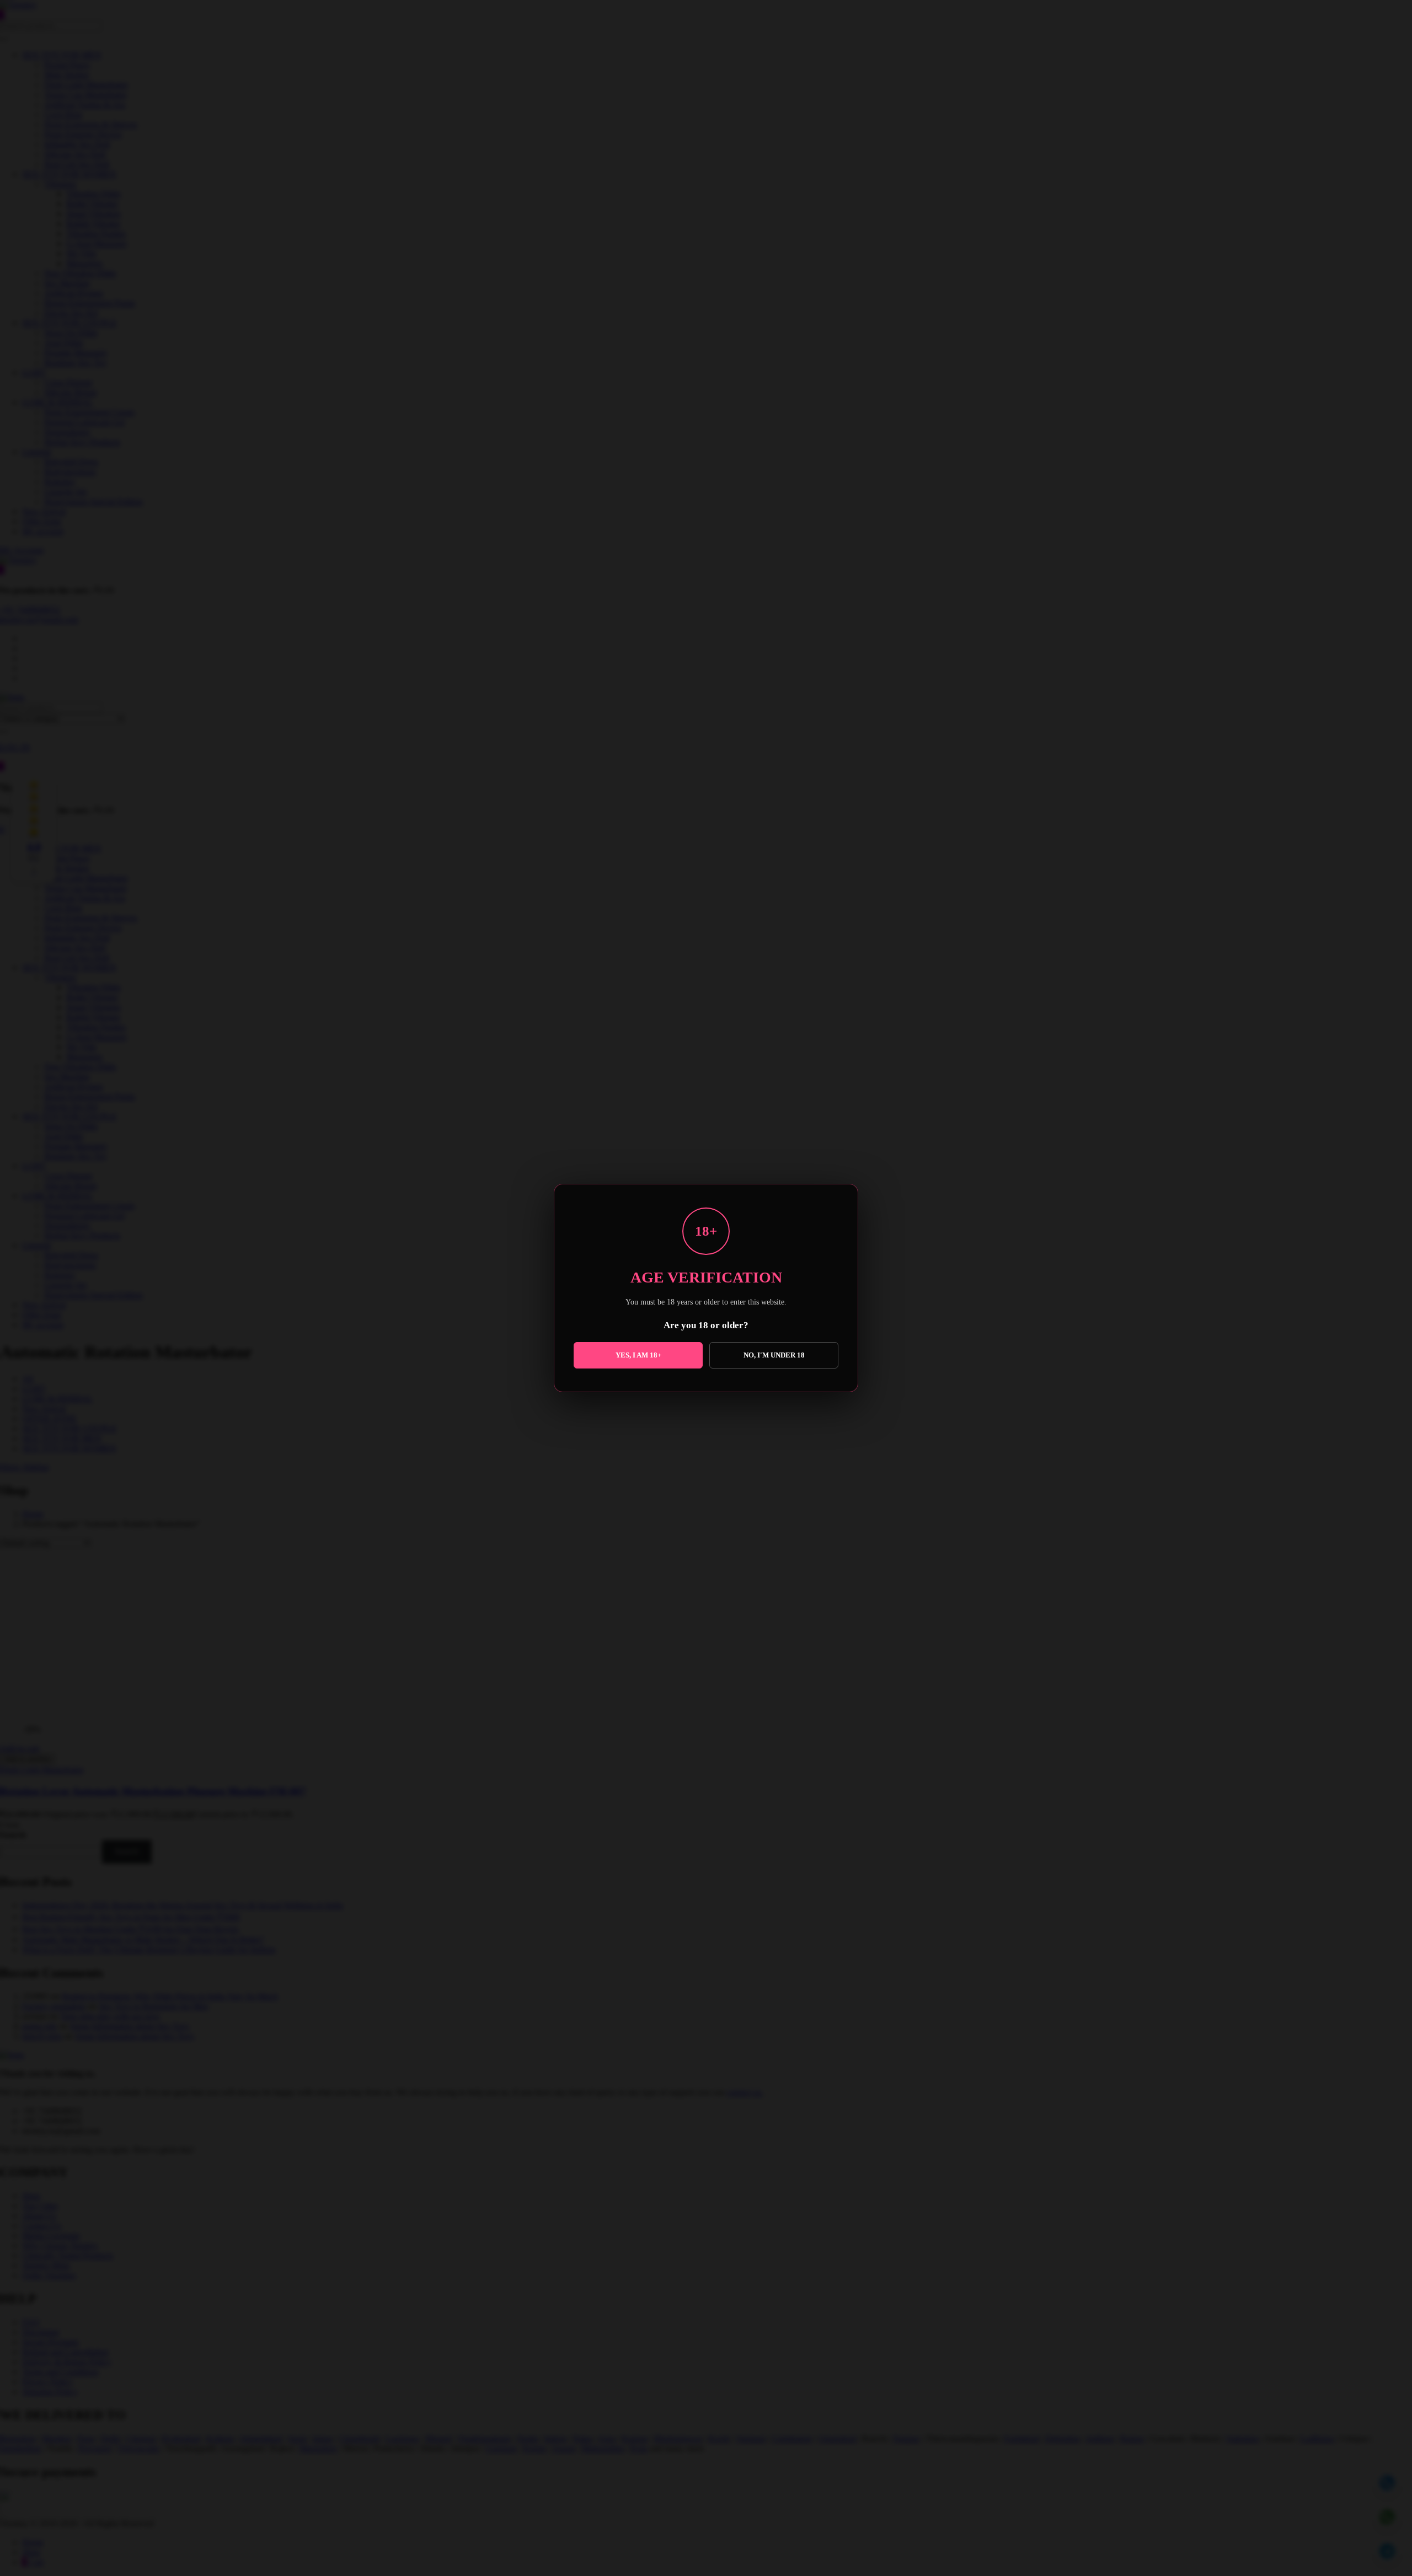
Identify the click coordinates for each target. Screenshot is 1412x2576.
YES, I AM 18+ (638, 1355)
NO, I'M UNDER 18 (774, 1355)
